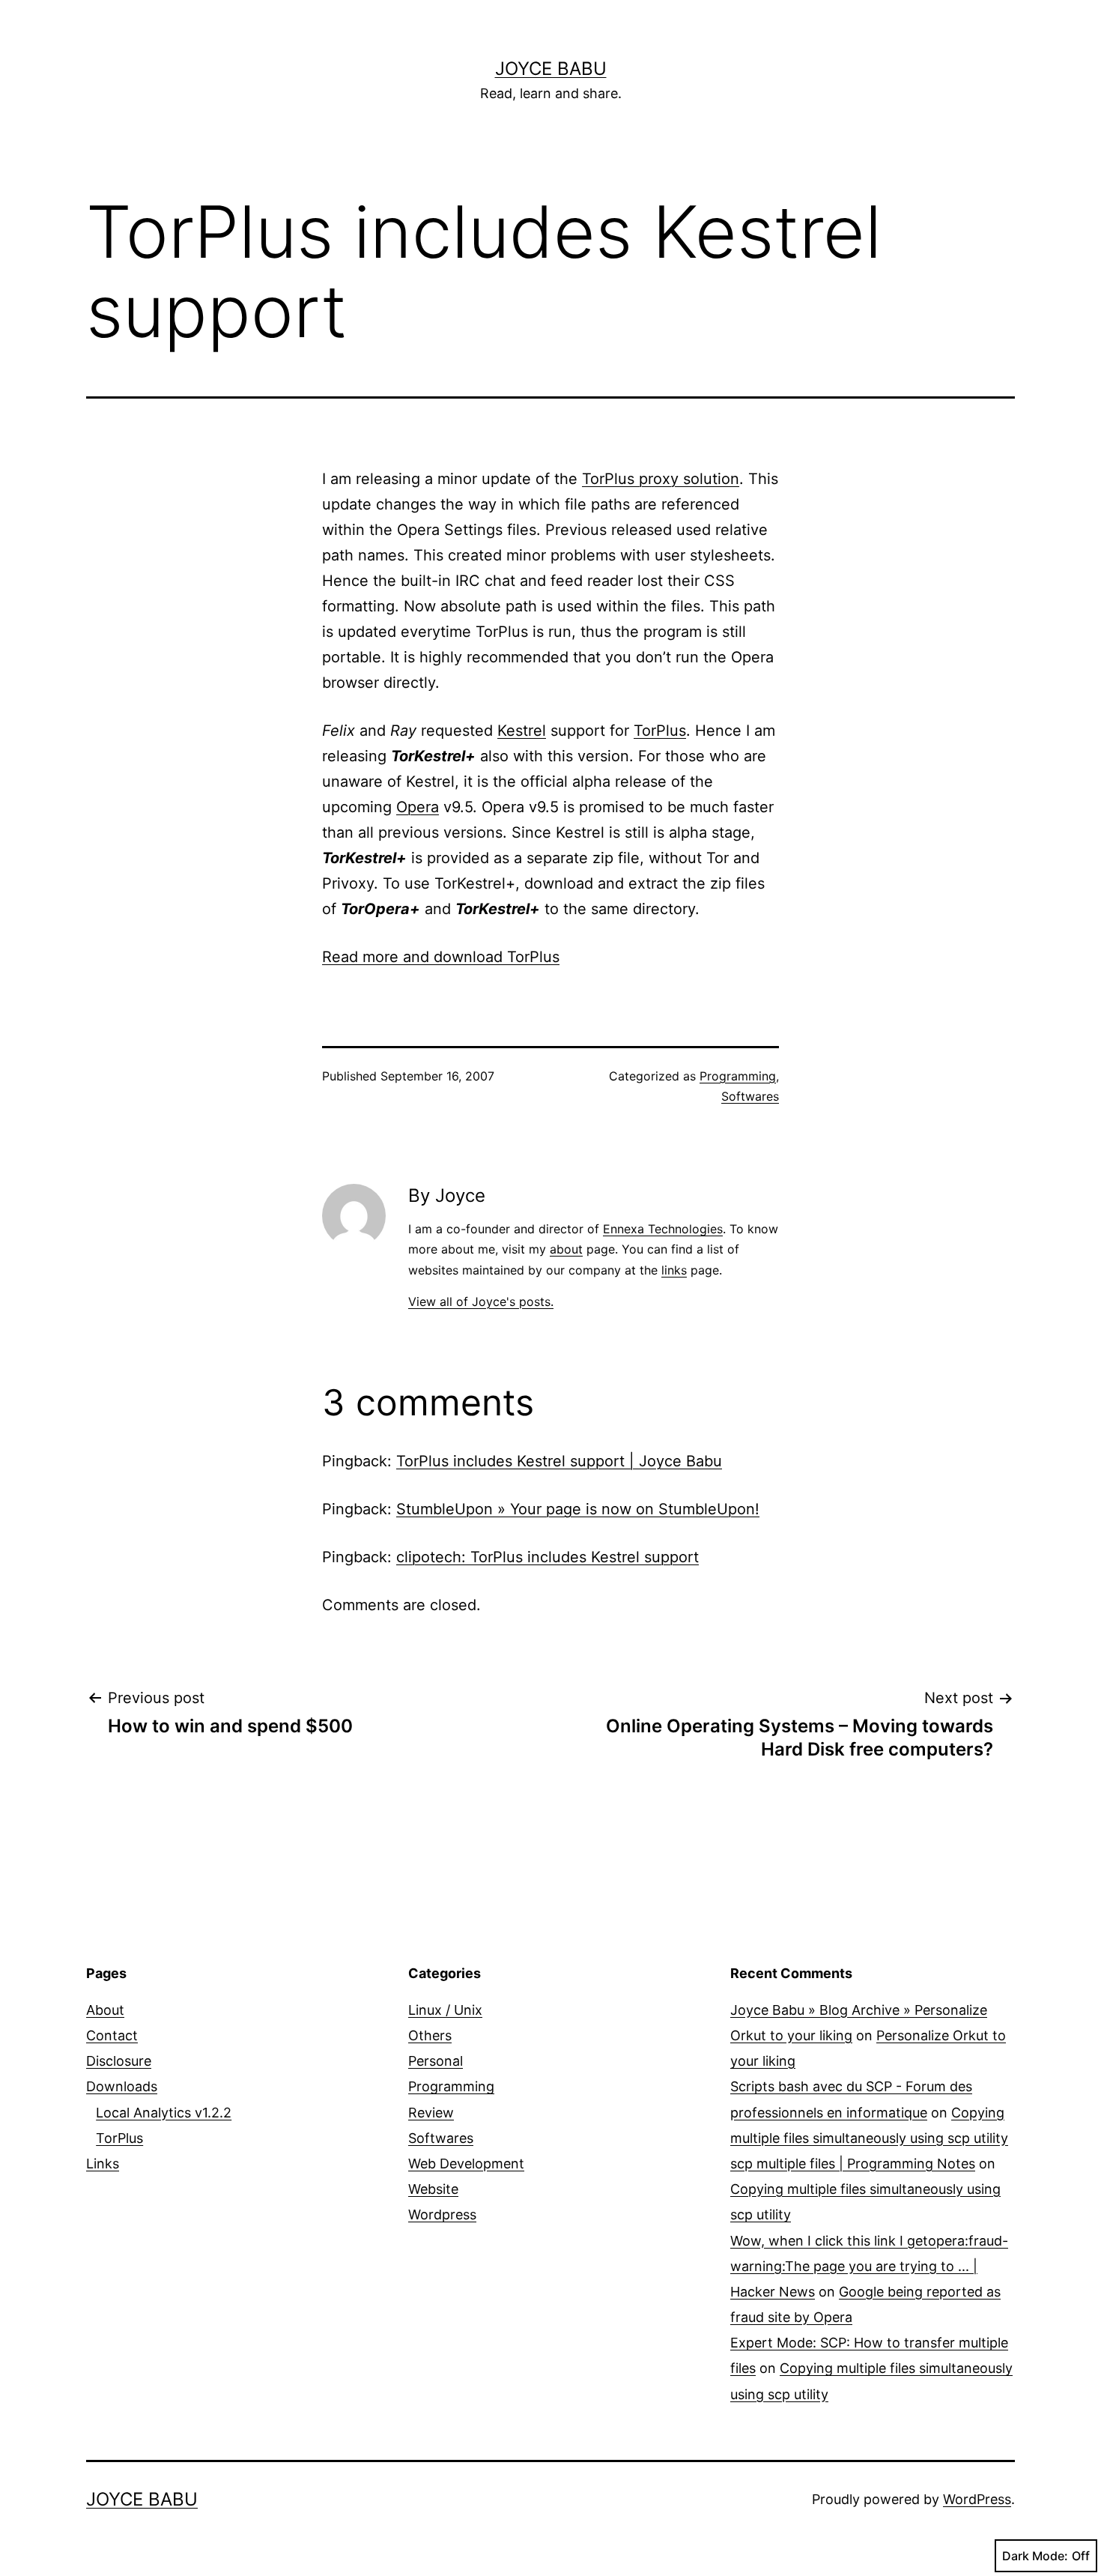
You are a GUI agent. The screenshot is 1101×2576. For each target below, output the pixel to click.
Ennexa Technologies (663, 1229)
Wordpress (442, 2214)
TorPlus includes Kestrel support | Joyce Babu (559, 1461)
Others (430, 2035)
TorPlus (660, 731)
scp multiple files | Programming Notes (853, 2164)
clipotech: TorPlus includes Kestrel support (548, 1557)
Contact (112, 2035)
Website (433, 2189)
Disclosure (119, 2061)
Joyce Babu (551, 69)
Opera (418, 807)
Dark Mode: (1035, 2556)
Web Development (466, 2164)
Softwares (750, 1096)
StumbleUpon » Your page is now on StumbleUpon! (578, 1509)
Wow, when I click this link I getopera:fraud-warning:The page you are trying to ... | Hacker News (869, 2266)
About (105, 2010)
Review (431, 2113)
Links (103, 2164)
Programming (738, 1076)
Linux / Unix (445, 2010)
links (674, 1270)
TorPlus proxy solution (661, 479)
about (566, 1249)
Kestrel (522, 731)
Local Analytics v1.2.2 (164, 2113)
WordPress (977, 2499)
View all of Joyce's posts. (481, 1301)
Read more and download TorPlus (441, 957)
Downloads (122, 2086)
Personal (436, 2061)
